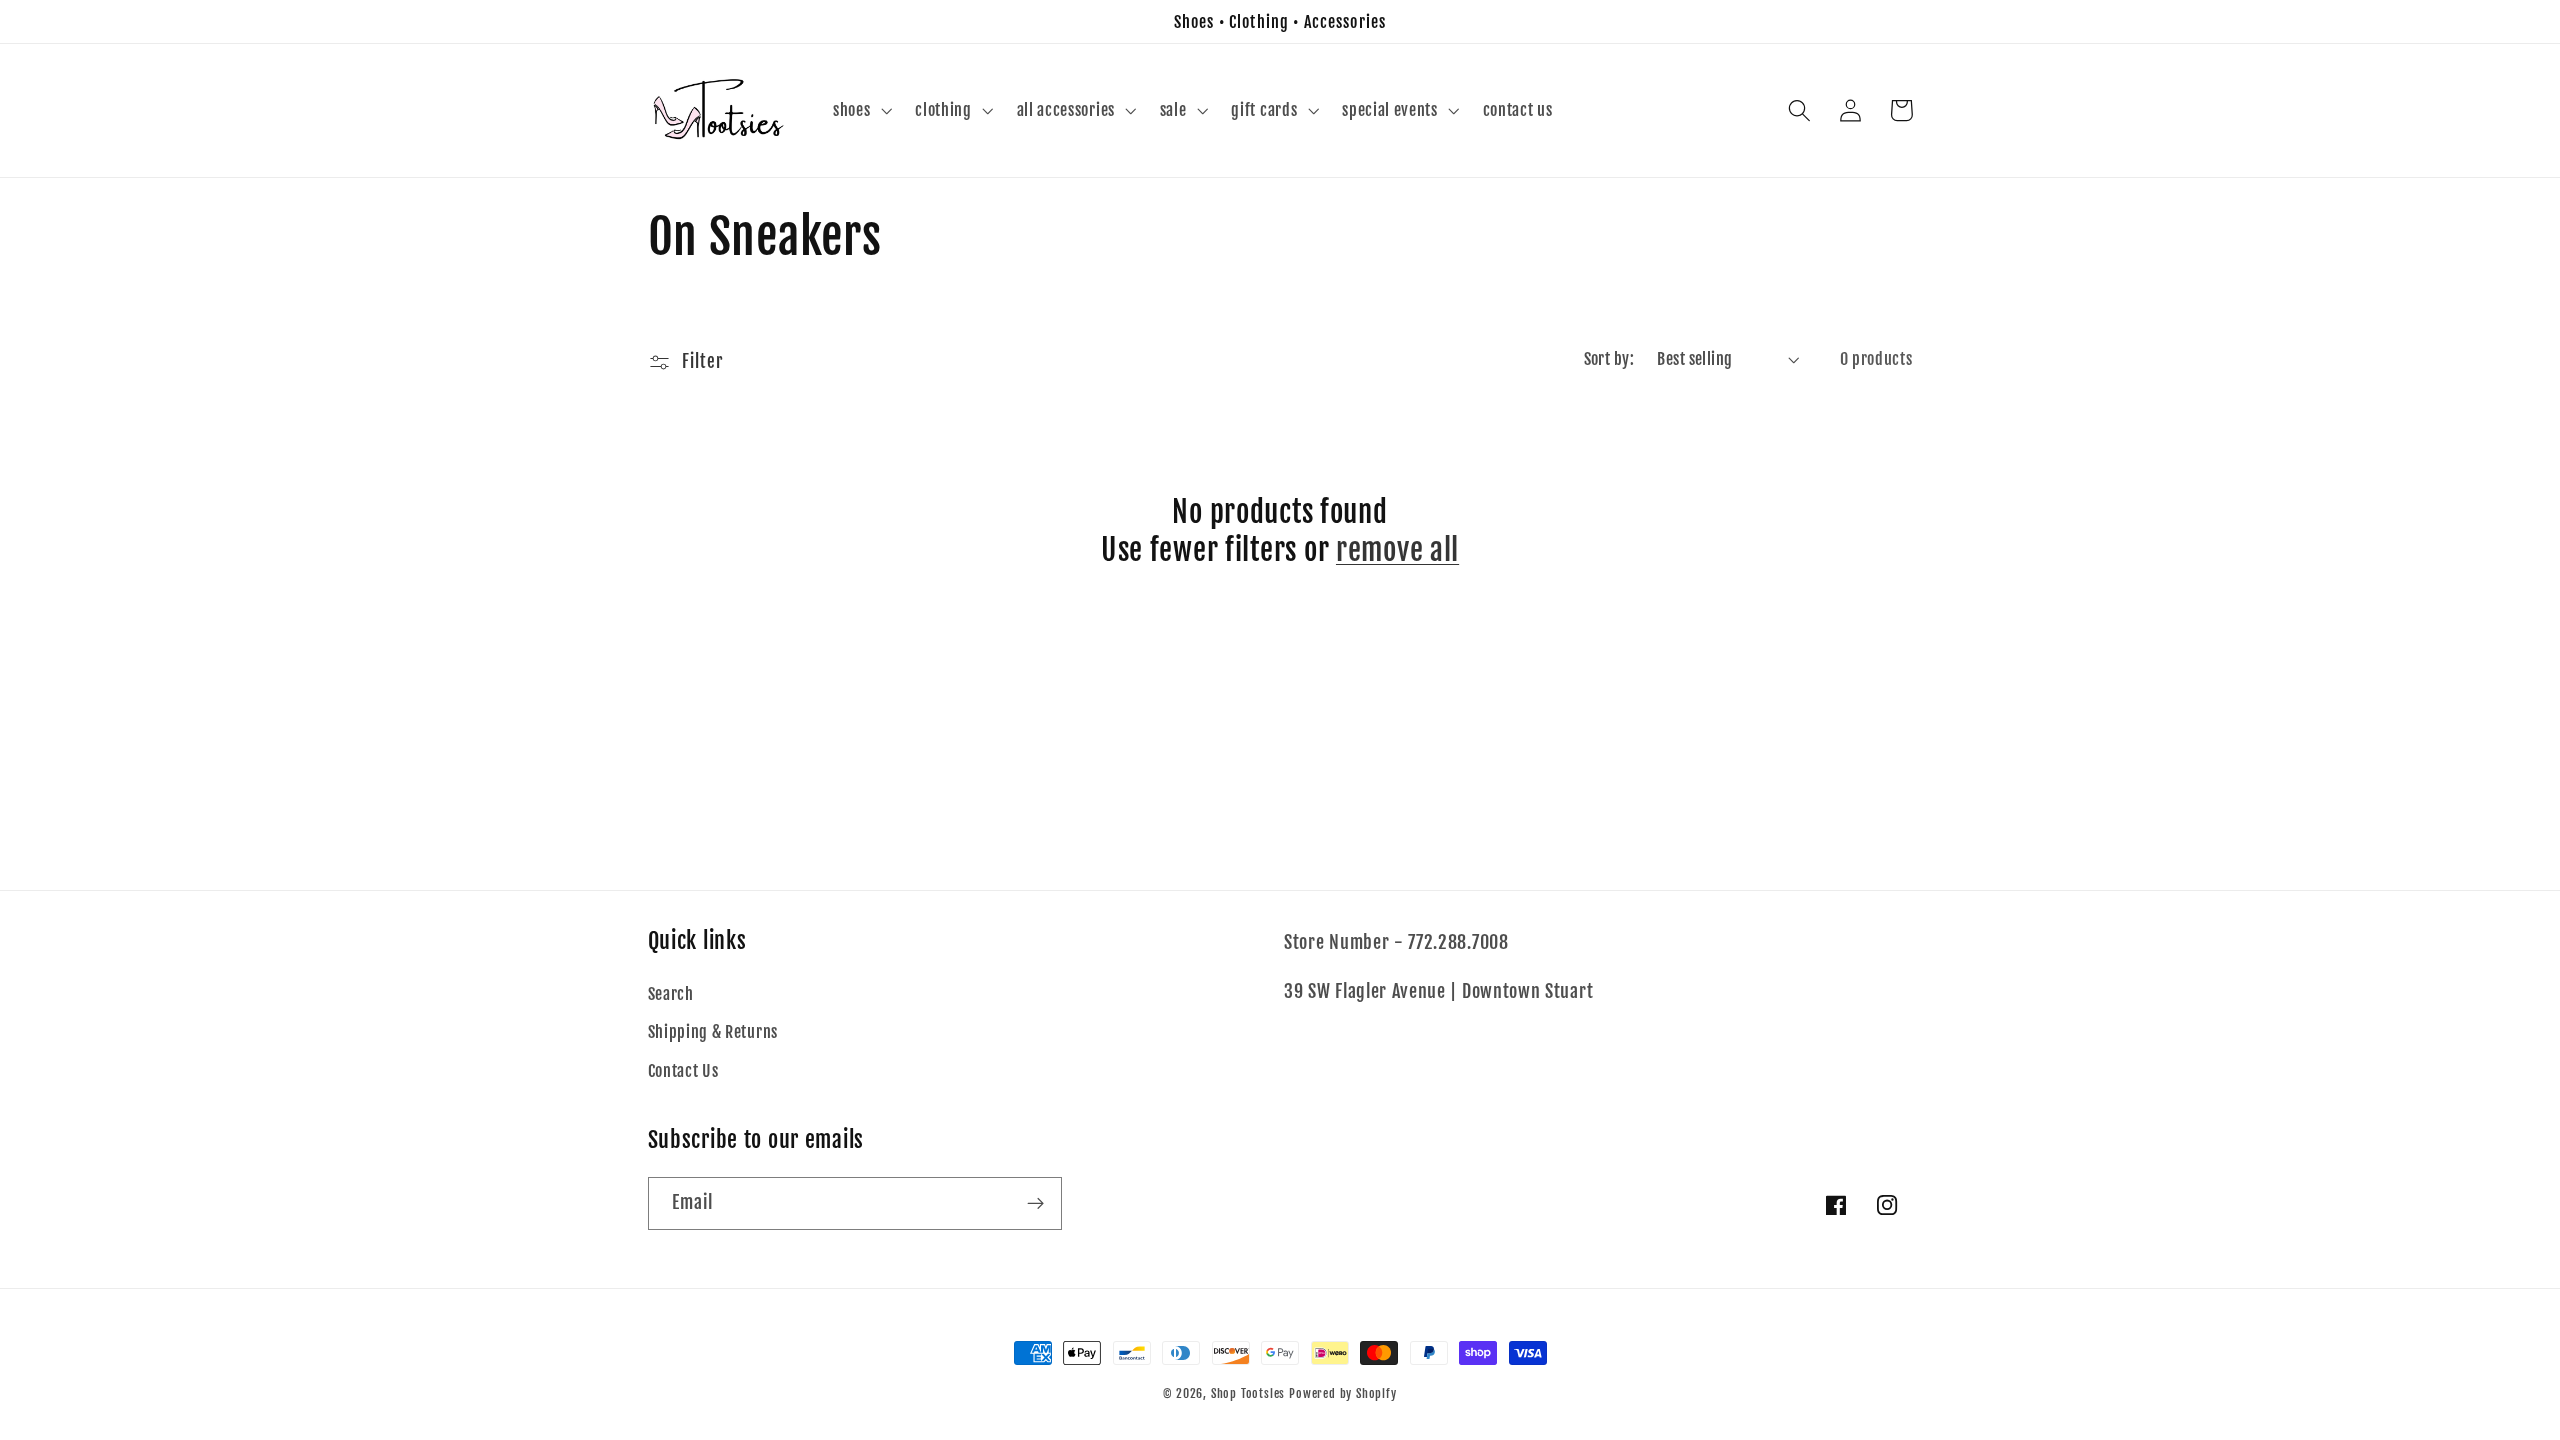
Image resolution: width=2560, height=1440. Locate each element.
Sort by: (1609, 359)
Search (671, 994)
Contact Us (683, 1071)
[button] (860, 111)
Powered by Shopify (1343, 1393)
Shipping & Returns (713, 1032)
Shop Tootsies (1250, 1393)
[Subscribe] (1035, 1204)
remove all (1397, 550)
